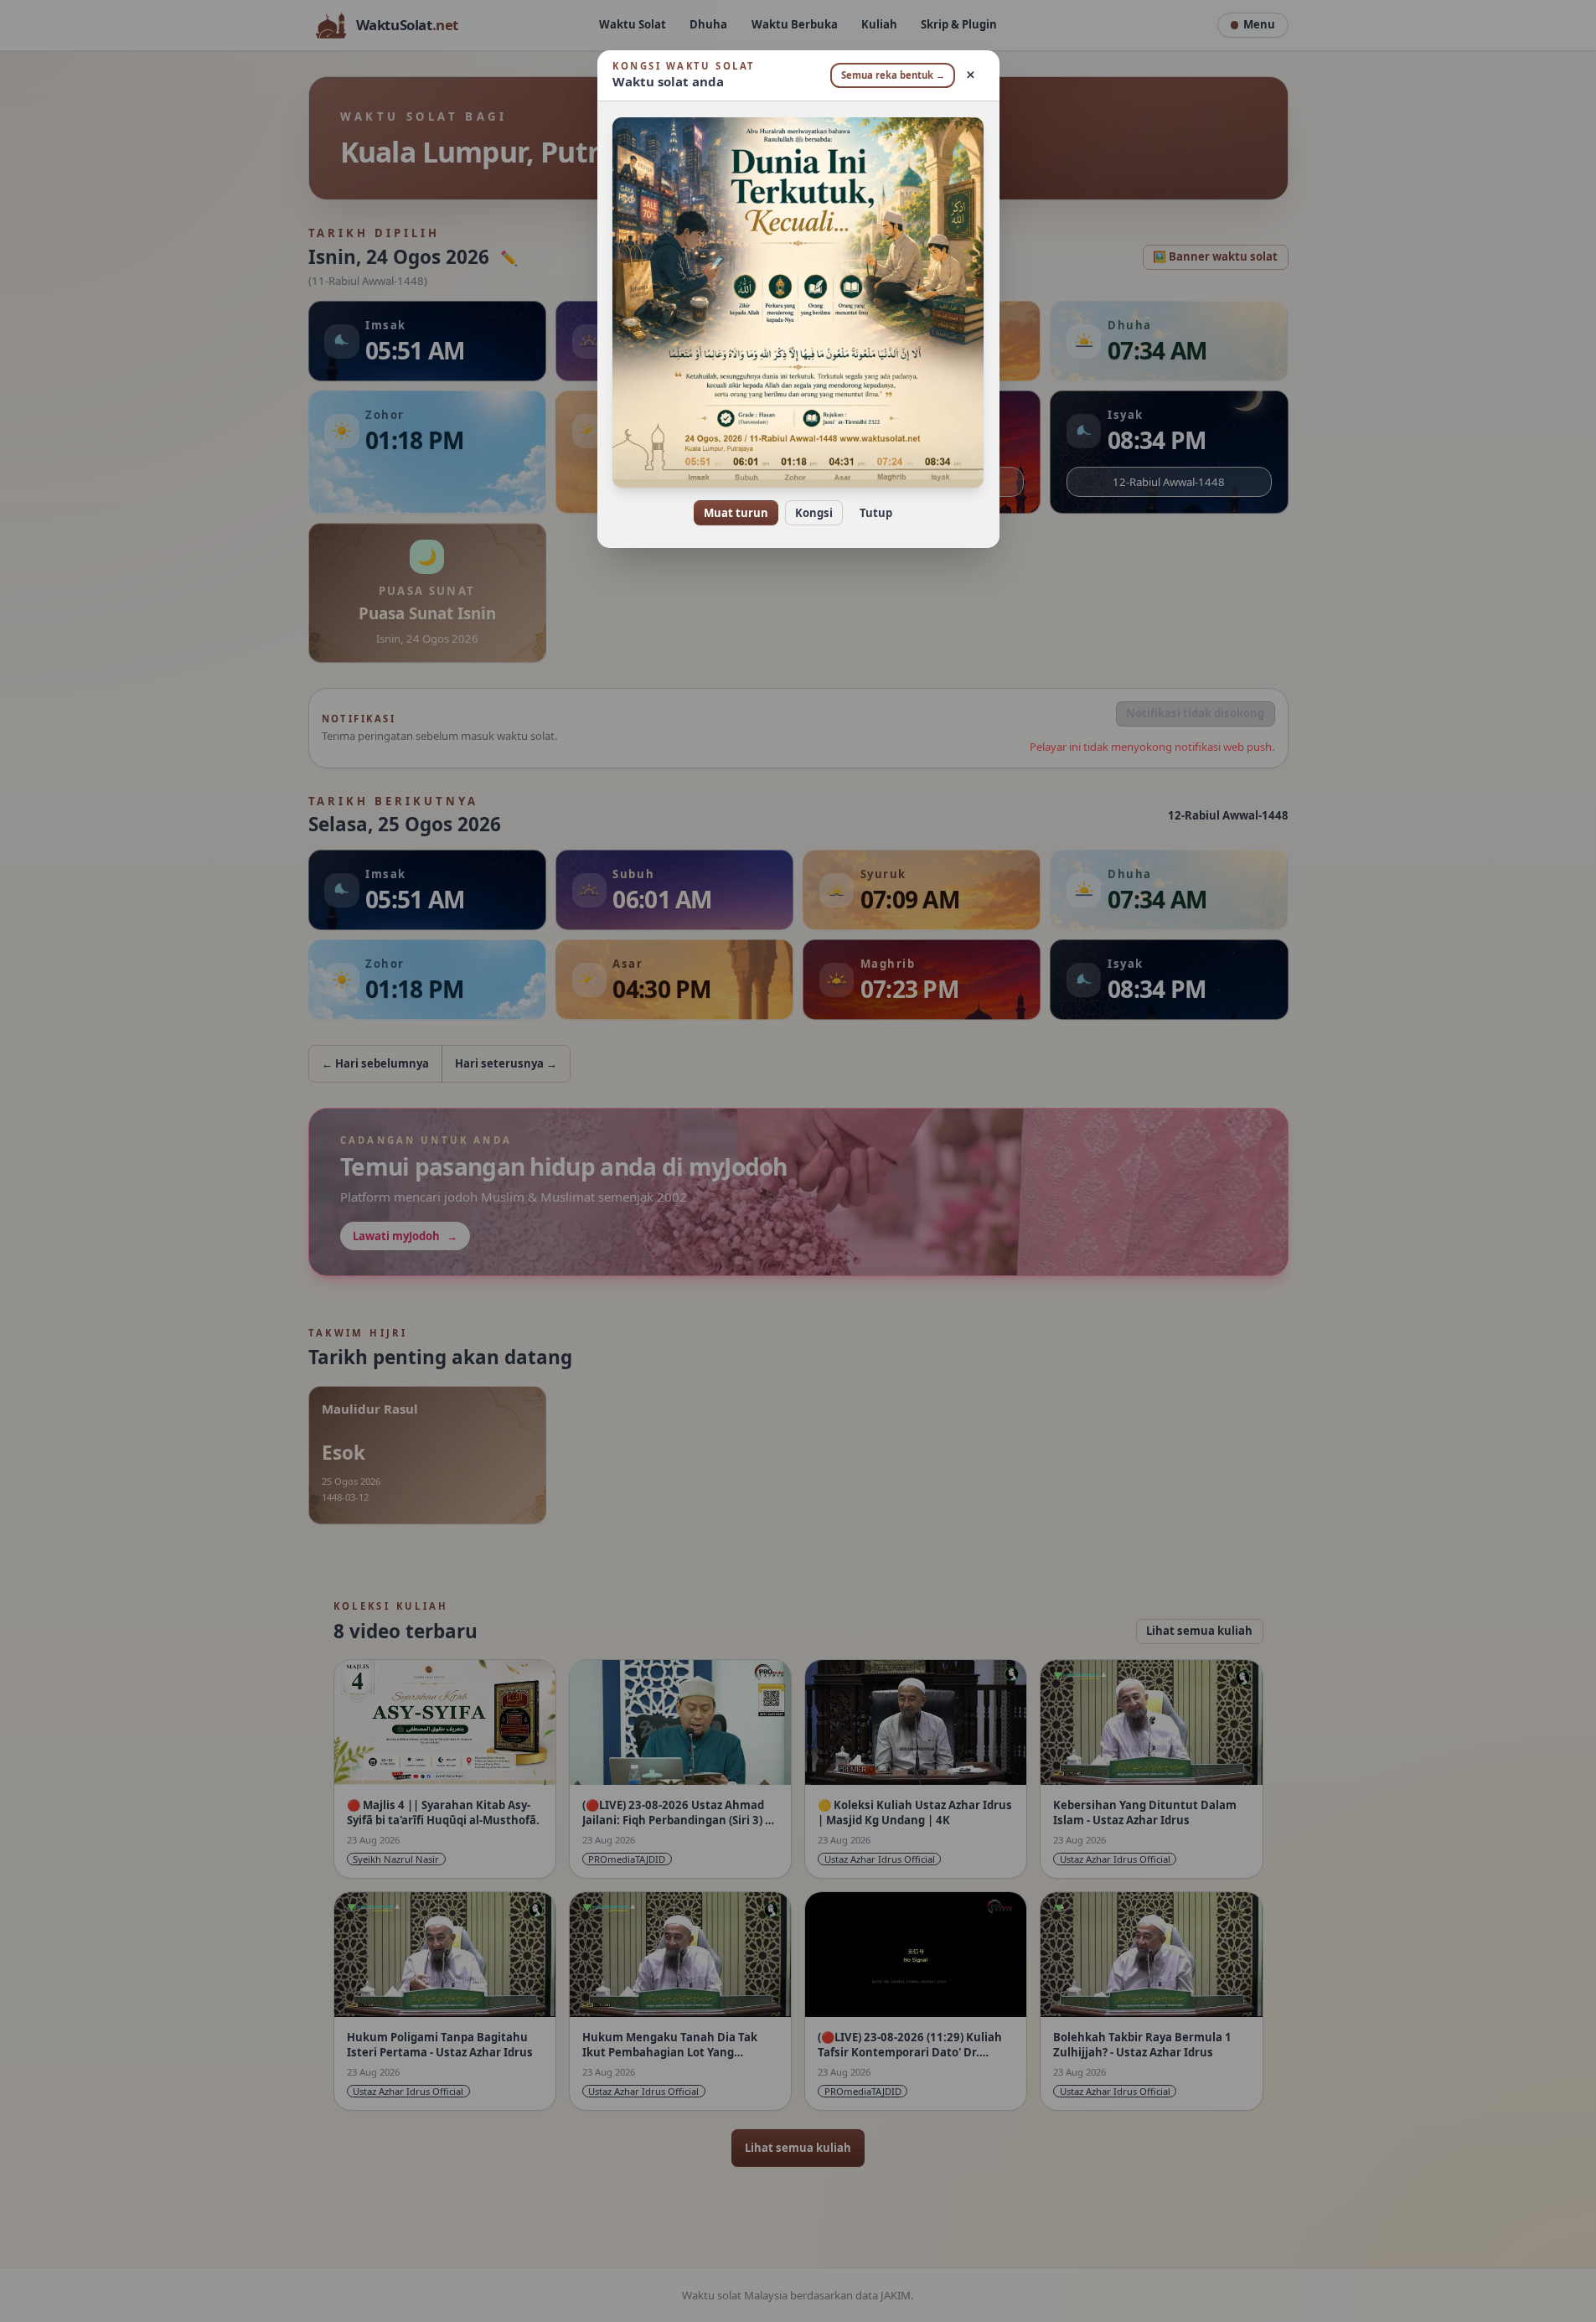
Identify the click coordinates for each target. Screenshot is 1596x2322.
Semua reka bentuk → (893, 75)
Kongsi (814, 513)
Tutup (876, 513)
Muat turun (736, 513)
